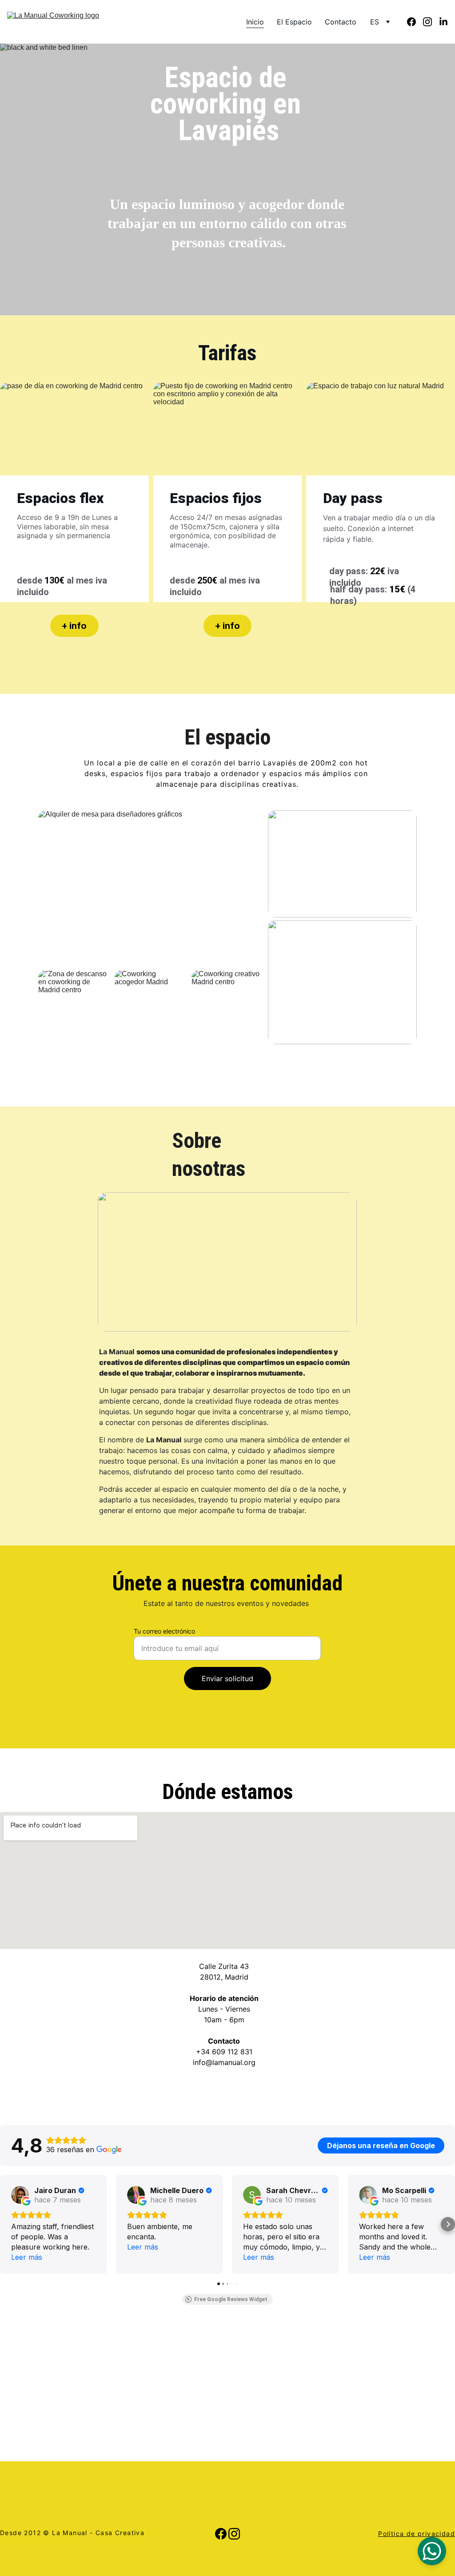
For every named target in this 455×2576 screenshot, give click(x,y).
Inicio (255, 22)
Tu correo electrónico (164, 1631)
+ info (74, 626)
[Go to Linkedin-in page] (443, 22)
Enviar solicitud (227, 1678)
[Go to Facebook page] (415, 22)
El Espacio (294, 22)
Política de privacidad (417, 2534)
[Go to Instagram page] (431, 22)
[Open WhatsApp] (432, 2551)
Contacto (341, 22)
